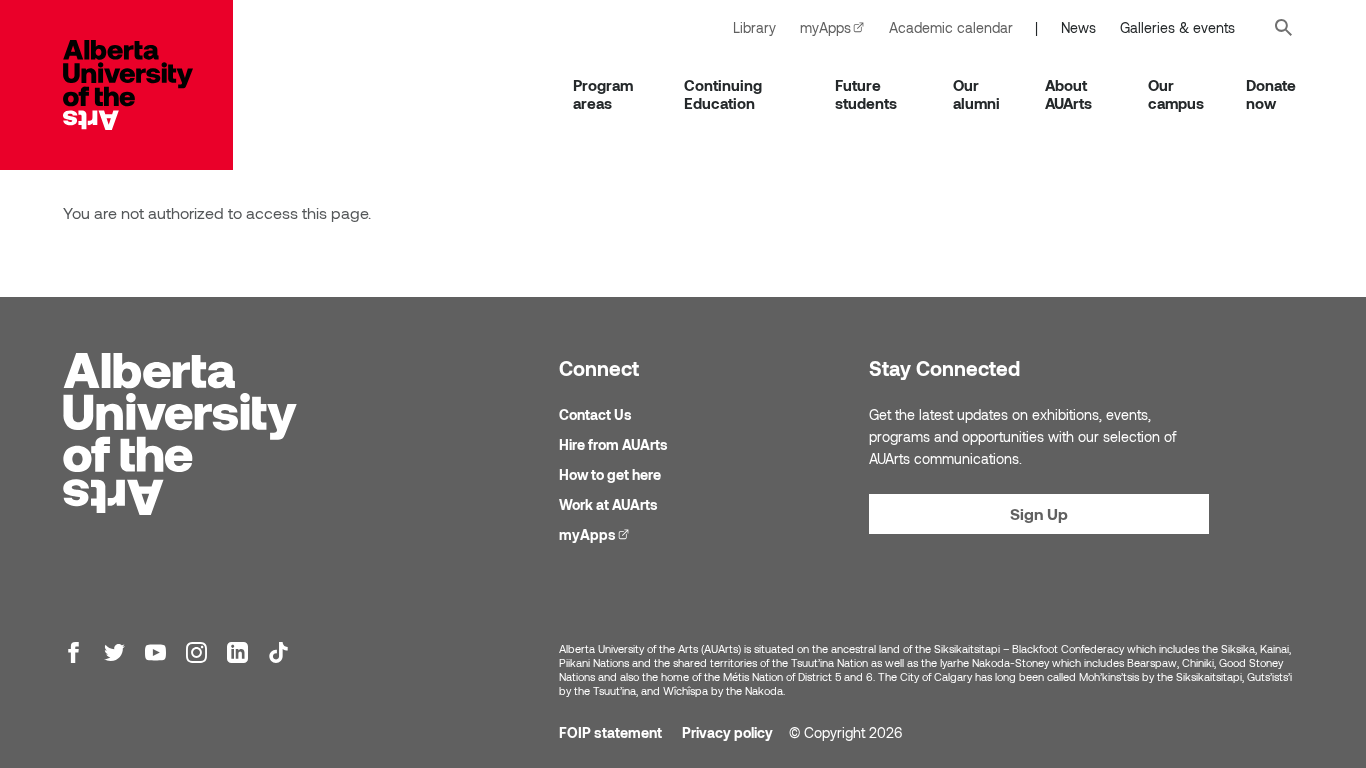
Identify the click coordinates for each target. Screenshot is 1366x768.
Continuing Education (723, 94)
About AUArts (1068, 94)
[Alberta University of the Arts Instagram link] (196, 652)
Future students (866, 94)
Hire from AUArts (613, 444)
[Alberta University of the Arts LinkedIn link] (237, 652)
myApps (838, 27)
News (1078, 27)
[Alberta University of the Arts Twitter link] (114, 652)
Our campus (1176, 94)
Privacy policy (727, 732)
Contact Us (595, 414)
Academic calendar (951, 27)
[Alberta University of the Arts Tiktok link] (278, 652)
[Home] (148, 85)
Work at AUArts (608, 504)
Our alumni (976, 94)
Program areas (603, 94)
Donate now (1271, 94)
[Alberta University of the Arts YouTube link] (155, 652)
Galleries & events (1177, 27)
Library (754, 27)
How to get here (610, 474)
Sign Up (1039, 513)
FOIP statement (610, 732)
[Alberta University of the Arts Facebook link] (73, 652)
